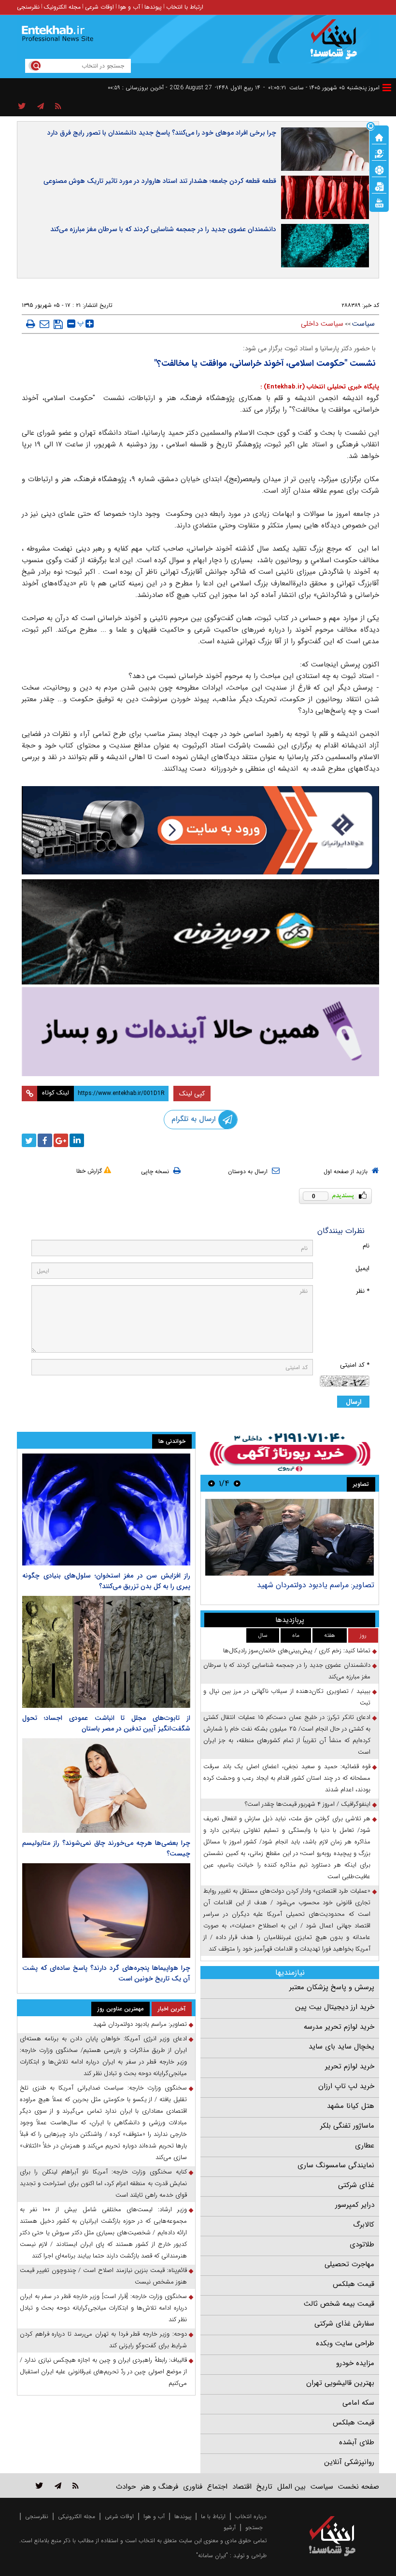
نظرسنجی (28, 7)
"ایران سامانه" (212, 2555)
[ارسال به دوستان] (44, 324)
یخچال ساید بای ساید (341, 2047)
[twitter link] (39, 2486)
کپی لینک (192, 1094)
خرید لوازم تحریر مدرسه (339, 2027)
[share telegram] (41, 107)
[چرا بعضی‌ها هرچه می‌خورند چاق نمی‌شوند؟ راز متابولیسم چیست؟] (106, 1786)
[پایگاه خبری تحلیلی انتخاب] (337, 44)
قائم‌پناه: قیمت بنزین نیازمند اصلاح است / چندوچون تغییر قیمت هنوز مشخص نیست (103, 2276)
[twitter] (29, 1140)
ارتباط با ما (213, 2516)
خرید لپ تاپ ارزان (346, 2086)
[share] (22, 107)
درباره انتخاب (251, 2516)
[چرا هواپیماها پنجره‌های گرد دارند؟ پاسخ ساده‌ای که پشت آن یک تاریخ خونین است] (106, 1911)
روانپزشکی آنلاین (349, 2462)
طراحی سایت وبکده (345, 2343)
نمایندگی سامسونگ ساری (336, 2165)
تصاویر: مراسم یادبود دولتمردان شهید (316, 1585)
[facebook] (45, 1140)
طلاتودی (362, 2244)
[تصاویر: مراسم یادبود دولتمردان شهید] (290, 1537)
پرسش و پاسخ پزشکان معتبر (332, 1987)
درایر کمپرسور (355, 2205)
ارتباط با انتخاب (185, 7)
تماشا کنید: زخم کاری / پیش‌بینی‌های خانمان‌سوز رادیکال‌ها (297, 1651)
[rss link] (76, 2486)
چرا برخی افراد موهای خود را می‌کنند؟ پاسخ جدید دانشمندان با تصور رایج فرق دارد (162, 133)
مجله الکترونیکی (77, 2516)
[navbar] (387, 88)
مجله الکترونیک (62, 7)
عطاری (365, 2146)
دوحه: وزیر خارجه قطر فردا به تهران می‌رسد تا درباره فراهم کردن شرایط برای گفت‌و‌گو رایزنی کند (103, 2340)
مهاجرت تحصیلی (349, 2264)
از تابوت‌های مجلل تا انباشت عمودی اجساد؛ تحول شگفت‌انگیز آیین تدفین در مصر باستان (106, 1723)
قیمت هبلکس (354, 2284)
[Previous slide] (237, 1483)
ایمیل (362, 1268)
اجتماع (217, 2487)
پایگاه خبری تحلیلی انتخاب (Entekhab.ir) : (320, 387)
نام (366, 1246)
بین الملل (291, 2487)
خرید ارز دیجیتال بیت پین (335, 2007)
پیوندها (153, 7)
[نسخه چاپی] (31, 324)
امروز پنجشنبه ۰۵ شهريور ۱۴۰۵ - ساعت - (321, 88)
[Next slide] (212, 1483)
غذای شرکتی (356, 2185)
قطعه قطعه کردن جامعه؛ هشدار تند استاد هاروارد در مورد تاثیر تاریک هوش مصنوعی (160, 181)
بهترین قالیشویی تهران (340, 2383)
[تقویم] (379, 186)
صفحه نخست (359, 2487)
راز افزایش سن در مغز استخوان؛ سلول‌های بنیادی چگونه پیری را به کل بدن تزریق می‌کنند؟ (106, 1581)
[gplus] (61, 1140)
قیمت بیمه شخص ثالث (339, 2304)
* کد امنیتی (355, 1365)
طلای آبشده (357, 2442)
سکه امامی (358, 2403)
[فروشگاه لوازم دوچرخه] (200, 932)
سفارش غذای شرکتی (344, 2324)
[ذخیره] (58, 324)
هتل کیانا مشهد (351, 2106)
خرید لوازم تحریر (350, 2066)
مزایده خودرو (355, 2363)
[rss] (58, 107)
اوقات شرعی (99, 7)
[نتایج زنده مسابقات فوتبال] (379, 202)
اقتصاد (242, 2487)
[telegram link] (58, 2486)
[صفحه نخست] (379, 137)
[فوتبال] (379, 169)
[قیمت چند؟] (379, 153)
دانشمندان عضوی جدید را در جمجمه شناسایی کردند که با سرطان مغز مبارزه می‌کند (163, 229)
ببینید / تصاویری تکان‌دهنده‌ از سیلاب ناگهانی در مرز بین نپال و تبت (287, 1697)
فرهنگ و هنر (159, 2487)
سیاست (363, 324)
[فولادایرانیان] (200, 830)
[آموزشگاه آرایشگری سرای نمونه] (200, 1032)
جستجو (254, 2528)
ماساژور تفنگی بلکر (347, 2126)
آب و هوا (129, 7)
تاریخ (264, 2487)
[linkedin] (77, 1140)
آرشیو (230, 2528)
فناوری (193, 2487)
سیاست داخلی (322, 324)
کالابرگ (364, 2225)
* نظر (363, 1291)
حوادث (126, 2487)
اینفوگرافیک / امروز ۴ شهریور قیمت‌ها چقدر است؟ (308, 1804)
